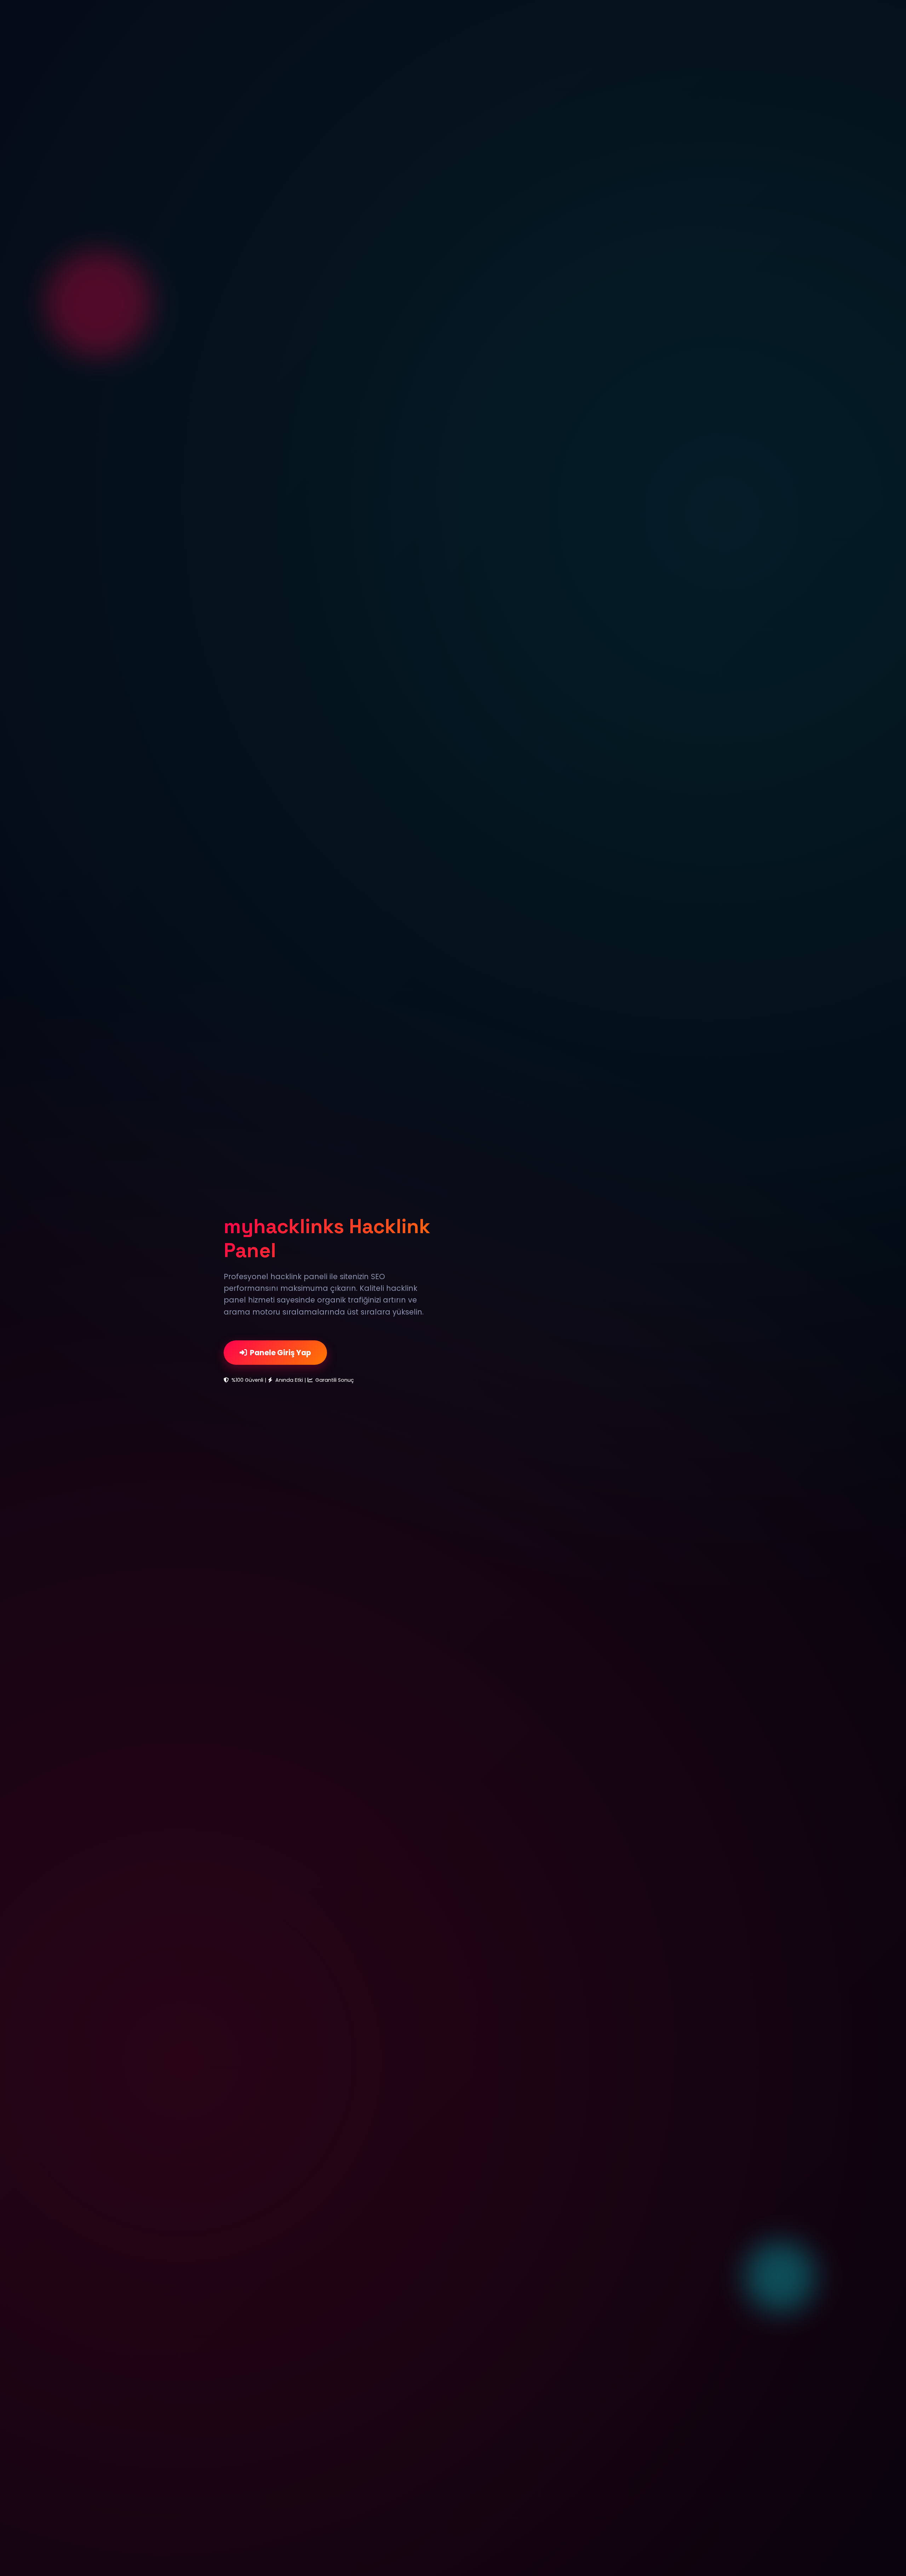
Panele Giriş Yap (280, 1353)
